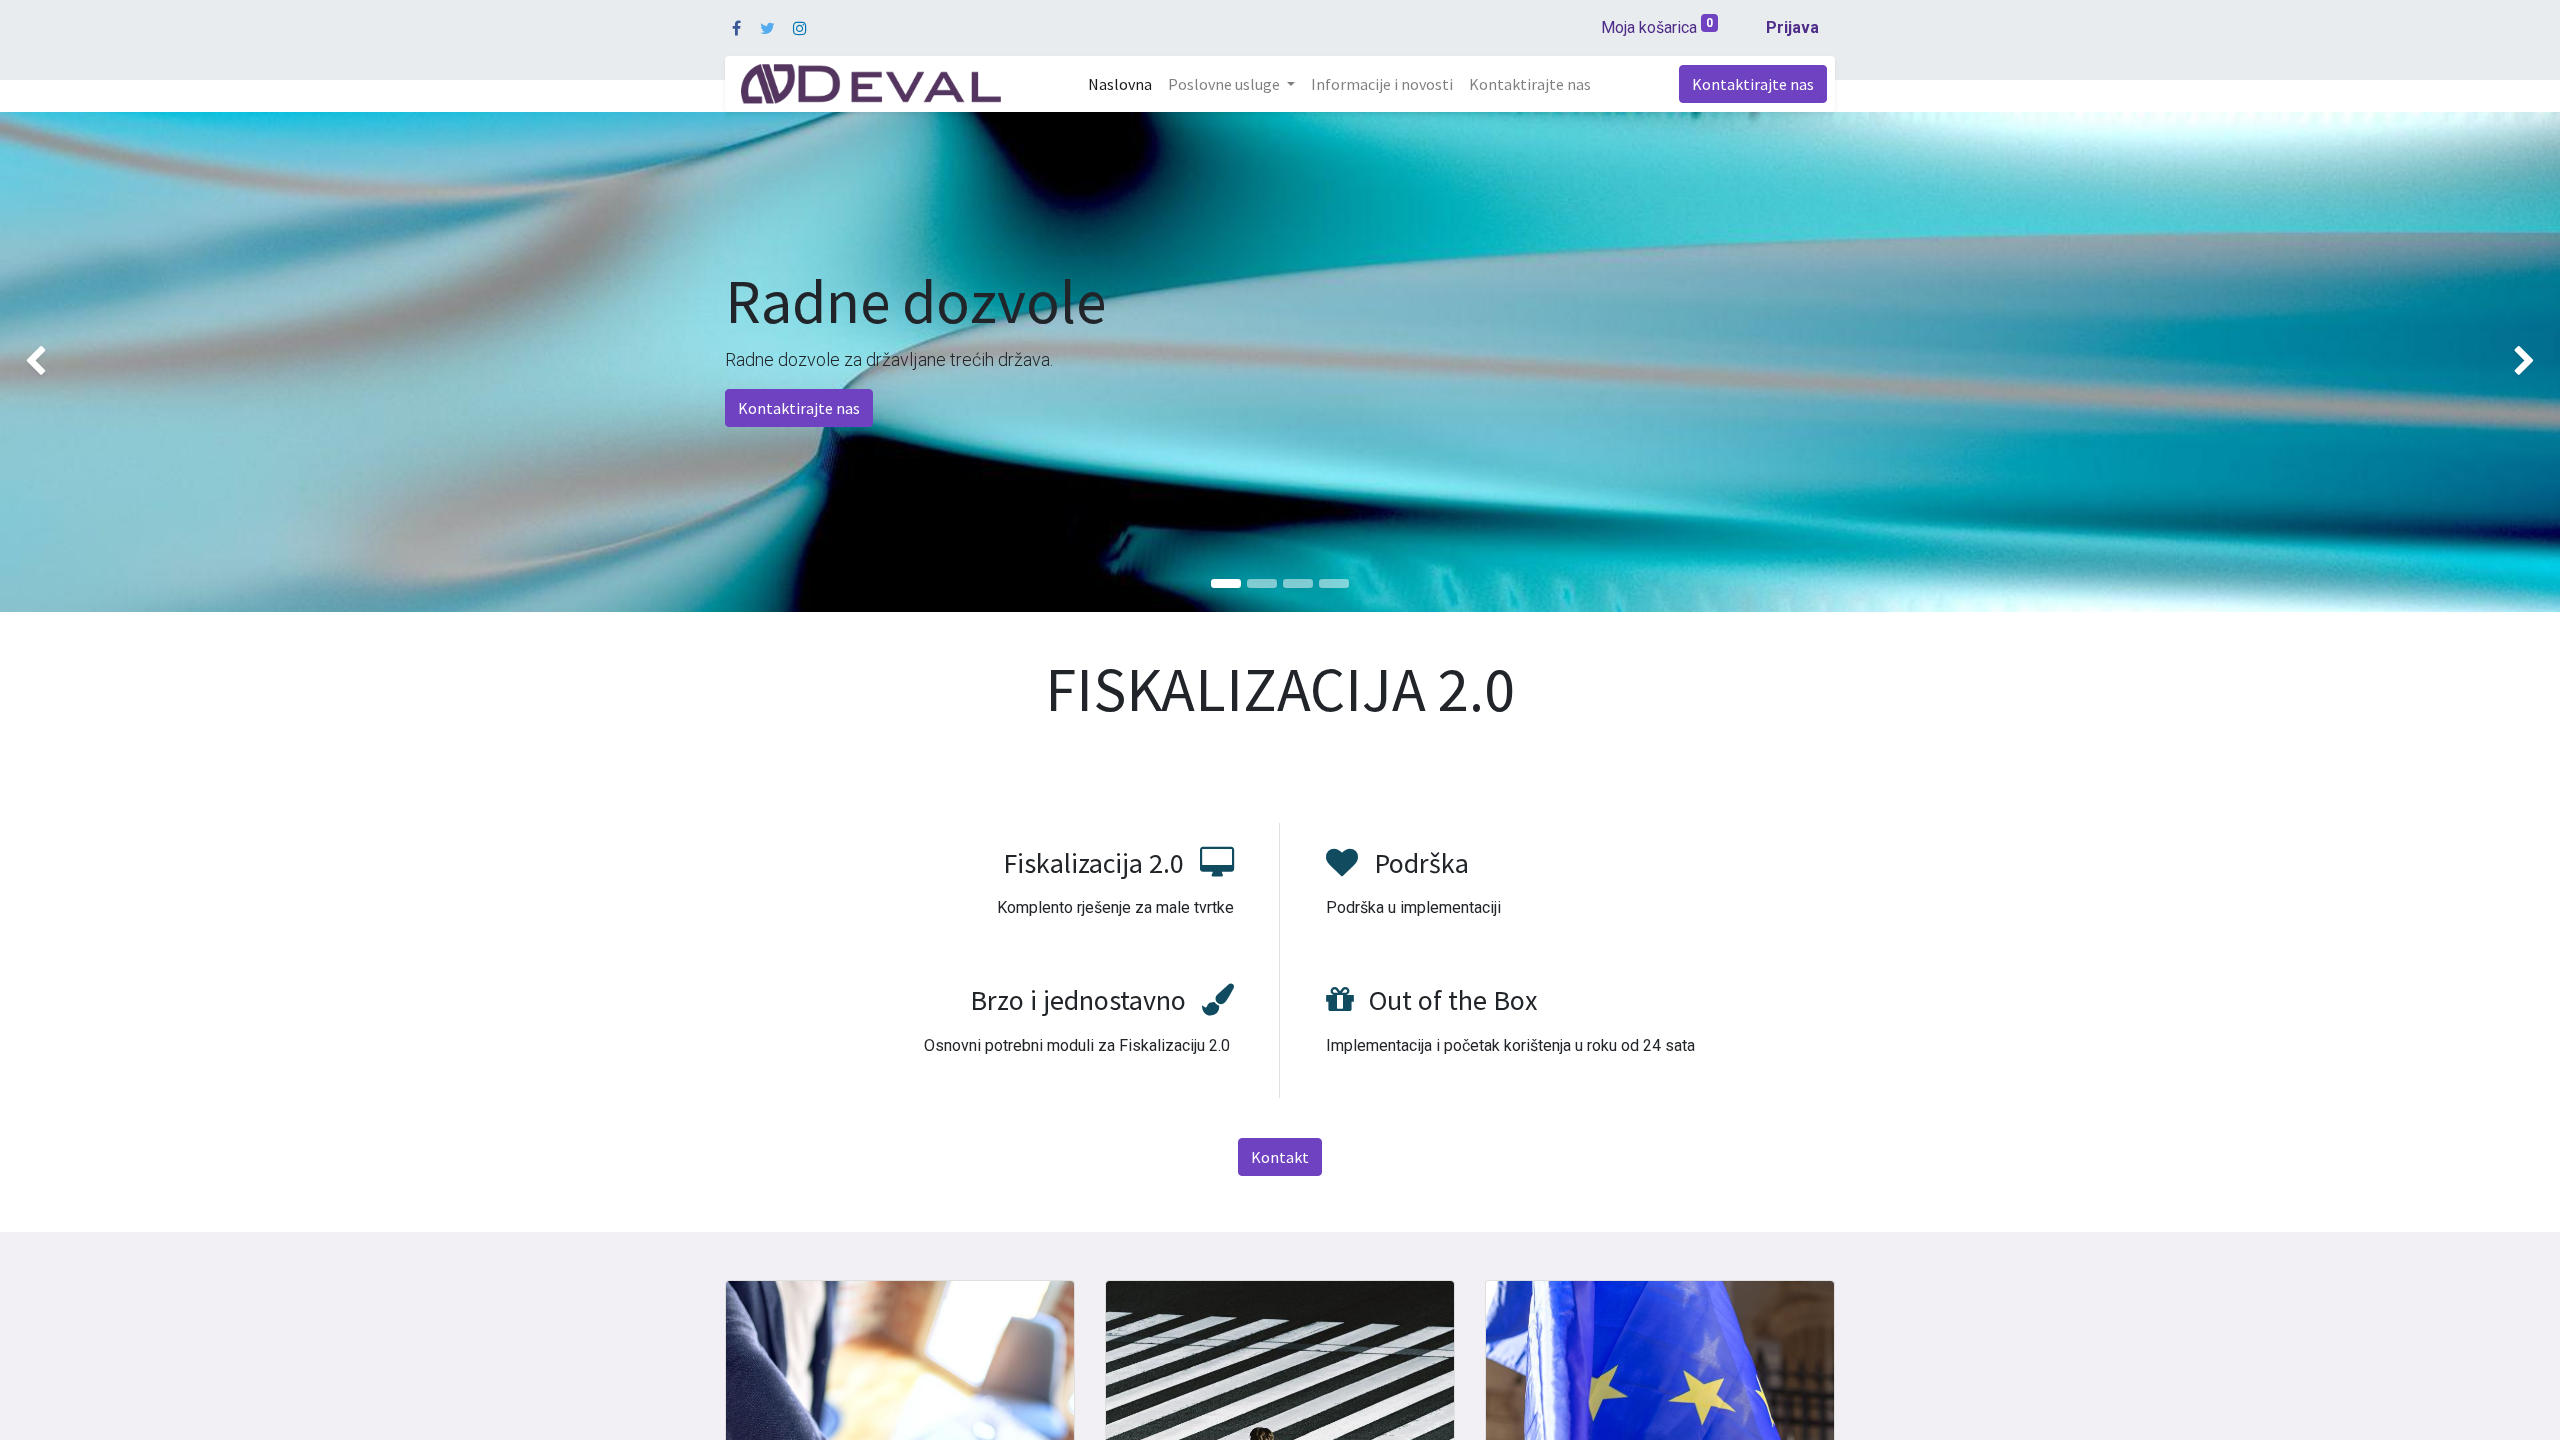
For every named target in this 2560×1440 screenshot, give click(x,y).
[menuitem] (1120, 84)
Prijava (1792, 27)
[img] (102, 362)
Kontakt (1280, 1157)
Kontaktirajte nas (1753, 84)
